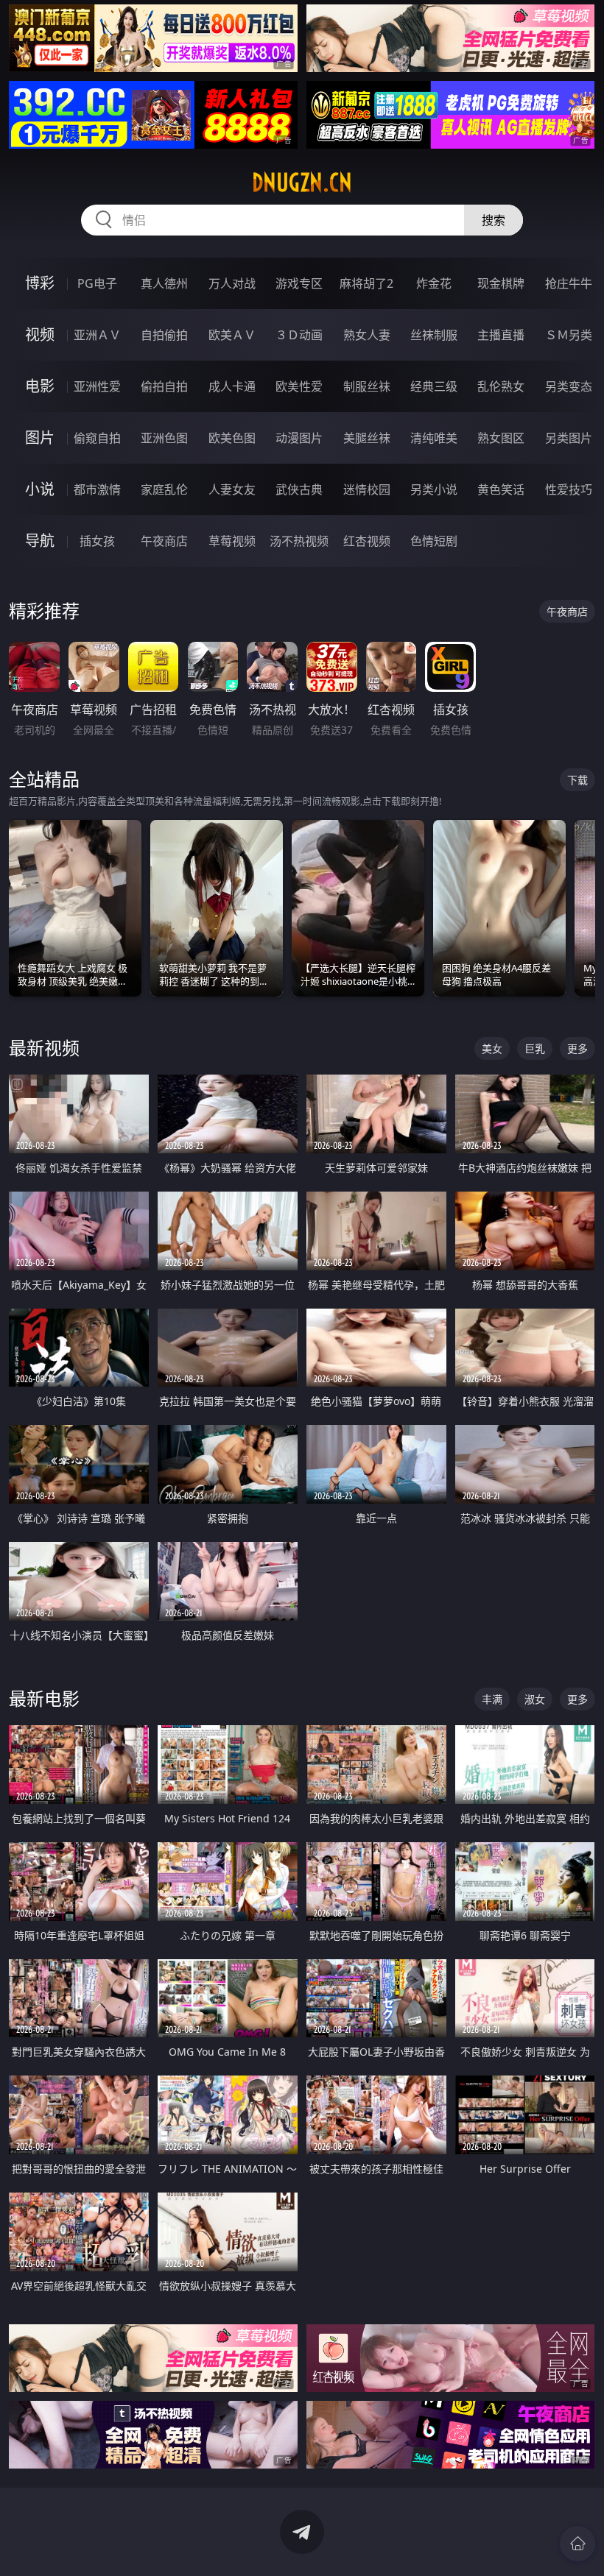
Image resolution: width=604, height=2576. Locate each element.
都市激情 (97, 489)
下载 (577, 780)
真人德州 (164, 283)
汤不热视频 (299, 541)
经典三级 (434, 386)
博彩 (40, 283)
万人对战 (232, 283)
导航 (40, 541)
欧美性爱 (299, 386)
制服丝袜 (367, 386)
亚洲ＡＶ (97, 335)
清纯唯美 (434, 438)
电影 (40, 386)
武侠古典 (299, 489)
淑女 (535, 1699)
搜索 (494, 220)
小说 (40, 489)
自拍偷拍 (164, 335)
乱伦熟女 (501, 386)
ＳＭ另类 (569, 335)
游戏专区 (299, 283)
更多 (577, 1048)
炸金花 (434, 283)
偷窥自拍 (97, 438)
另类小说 (434, 489)
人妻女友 (232, 489)
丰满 (492, 1699)
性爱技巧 (569, 489)
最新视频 (44, 1048)
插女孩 (97, 541)
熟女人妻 (367, 335)
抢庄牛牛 (569, 283)
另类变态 (569, 386)
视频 (40, 335)
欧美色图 (232, 438)
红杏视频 (367, 541)
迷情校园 (367, 489)
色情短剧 (434, 541)
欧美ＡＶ (232, 335)
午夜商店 (164, 541)
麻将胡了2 (366, 283)
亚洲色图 (164, 438)
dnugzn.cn (302, 183)
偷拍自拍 (164, 386)
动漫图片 (299, 438)
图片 (40, 438)
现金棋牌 (501, 283)
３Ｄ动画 (299, 335)
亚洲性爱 (97, 386)
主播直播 (501, 335)
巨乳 (535, 1048)
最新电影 (44, 1698)
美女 (492, 1048)
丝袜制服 (434, 335)
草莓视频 (232, 541)
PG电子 (97, 283)
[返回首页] (577, 2544)
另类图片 (569, 438)
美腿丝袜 (367, 438)
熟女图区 (501, 438)
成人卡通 (232, 386)
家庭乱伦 (164, 489)
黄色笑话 (501, 489)
